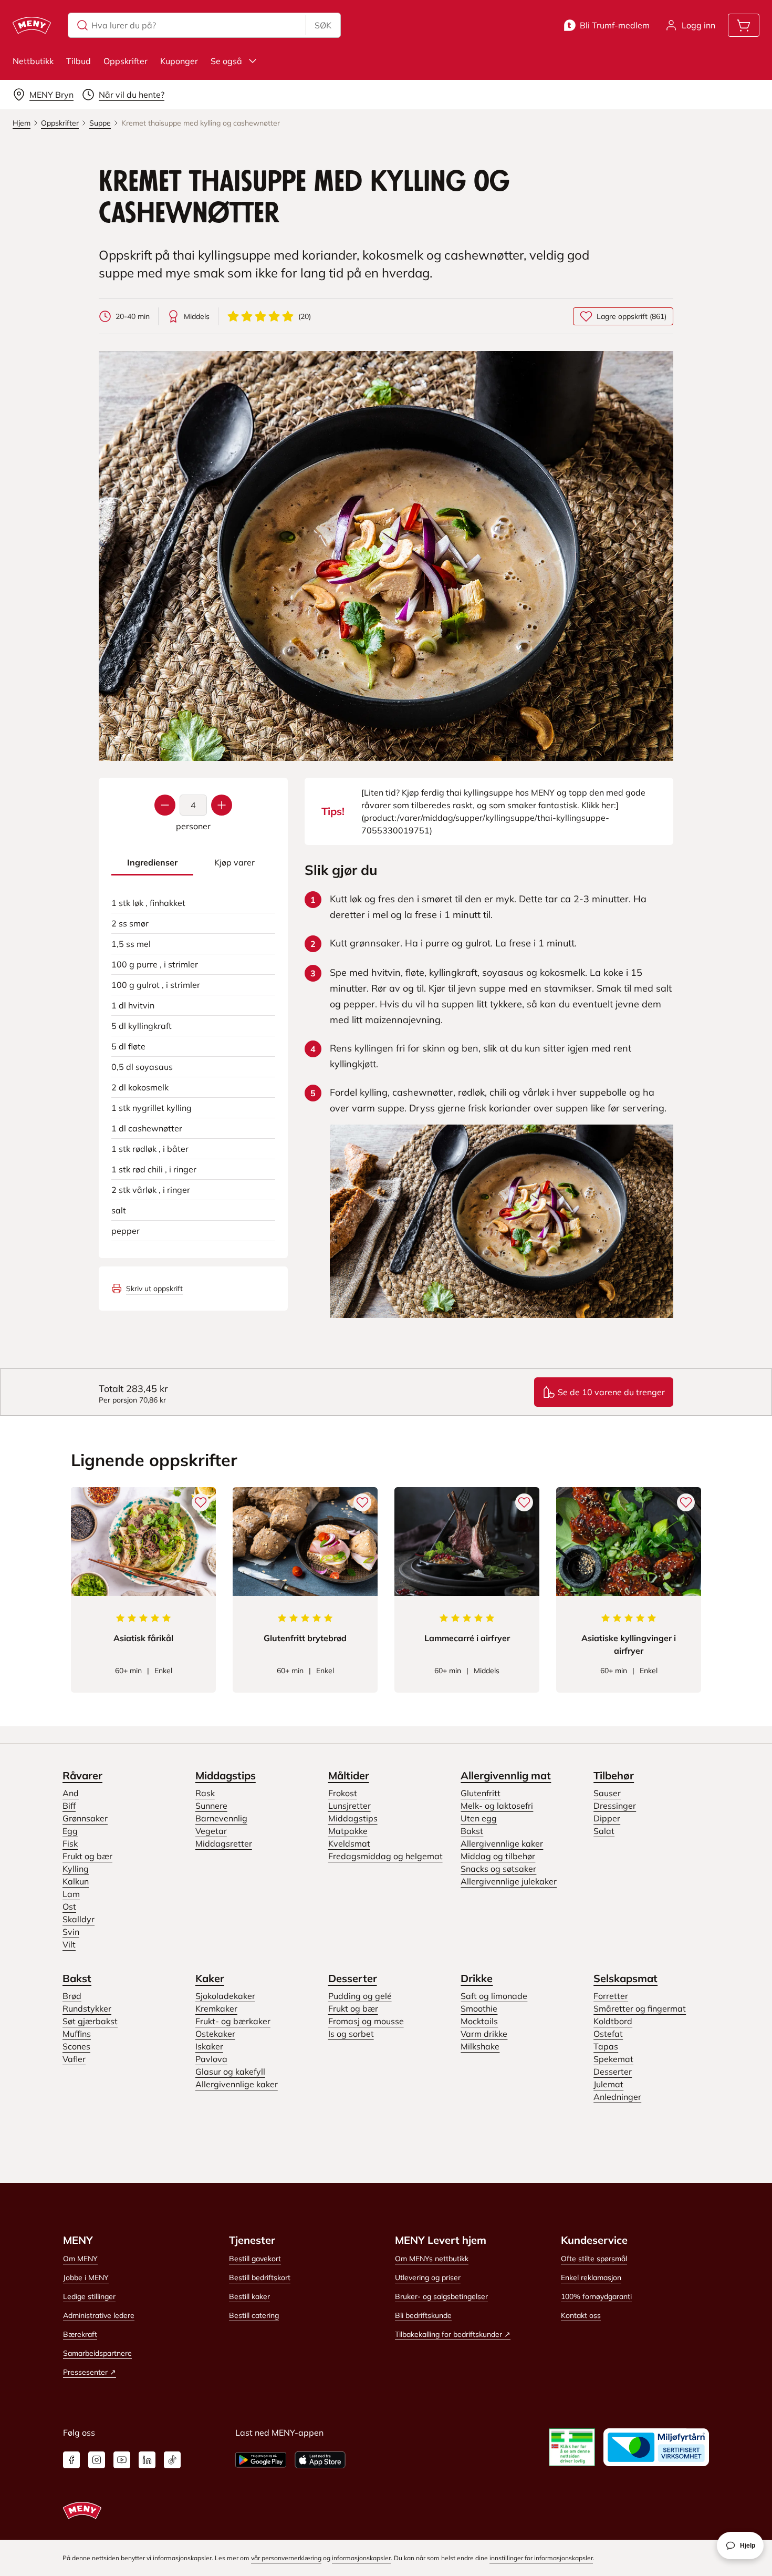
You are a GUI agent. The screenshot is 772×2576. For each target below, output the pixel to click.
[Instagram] (97, 2460)
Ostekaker (215, 2034)
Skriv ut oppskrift (154, 1289)
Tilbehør (614, 1775)
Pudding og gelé (360, 1996)
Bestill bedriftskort (260, 2278)
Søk (323, 25)
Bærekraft (80, 2334)
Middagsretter (224, 1843)
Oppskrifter (126, 61)
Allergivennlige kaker (502, 1843)
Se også (226, 61)
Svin (71, 1932)
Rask (205, 1793)
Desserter (353, 1978)
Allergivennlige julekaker (509, 1881)
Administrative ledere (99, 2315)
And (71, 1793)
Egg (70, 1831)
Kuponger (179, 61)
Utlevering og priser (428, 2278)
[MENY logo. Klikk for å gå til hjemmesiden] (32, 25)
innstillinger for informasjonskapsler (541, 2558)
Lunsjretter (350, 1806)
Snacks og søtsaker (498, 1869)
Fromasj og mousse (366, 2021)
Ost (69, 1907)
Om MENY (80, 2259)
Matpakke (348, 1831)
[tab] (152, 863)
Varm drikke (484, 2034)
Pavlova (211, 2059)
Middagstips (226, 1775)
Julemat (608, 2084)
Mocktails (479, 2021)
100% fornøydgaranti (596, 2296)
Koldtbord (613, 2021)
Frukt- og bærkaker (233, 2021)
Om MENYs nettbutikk (432, 2259)
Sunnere (211, 1806)
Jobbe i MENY (86, 2278)
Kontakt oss (581, 2315)
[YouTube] (122, 2460)
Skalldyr (79, 1919)
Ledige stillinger (89, 2296)
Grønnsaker (85, 1818)
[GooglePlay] (261, 2460)
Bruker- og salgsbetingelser (441, 2296)
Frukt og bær (87, 1856)
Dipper (607, 1818)
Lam (71, 1894)
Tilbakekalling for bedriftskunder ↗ (453, 2334)
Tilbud (79, 61)
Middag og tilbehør (498, 1856)
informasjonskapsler (361, 2558)
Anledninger (617, 2097)
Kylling (76, 1869)
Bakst (472, 1831)
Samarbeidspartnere (97, 2353)
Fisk (70, 1843)
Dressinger (615, 1806)
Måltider (349, 1775)
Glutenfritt (481, 1793)
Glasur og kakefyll (230, 2072)
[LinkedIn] (147, 2460)
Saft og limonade (494, 1996)
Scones (76, 2046)
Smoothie (479, 2008)
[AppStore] (320, 2460)
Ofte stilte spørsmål (594, 2259)
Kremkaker (216, 2008)
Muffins (77, 2034)
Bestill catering (254, 2315)
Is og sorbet (351, 2034)
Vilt (69, 1944)
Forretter (611, 1996)
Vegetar (211, 1831)
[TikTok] (172, 2460)
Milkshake (480, 2046)
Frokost (343, 1793)
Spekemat (613, 2059)
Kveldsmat (349, 1843)
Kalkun (76, 1881)
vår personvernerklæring (286, 2558)
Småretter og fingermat (640, 2008)
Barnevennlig (221, 1818)
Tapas (606, 2046)
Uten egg (479, 1818)
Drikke (477, 1978)
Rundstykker (87, 2008)
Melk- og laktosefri (497, 1806)
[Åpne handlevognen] (744, 25)
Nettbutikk (33, 61)
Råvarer (82, 1775)
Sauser (607, 1793)
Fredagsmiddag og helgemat (385, 1856)
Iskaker (209, 2046)
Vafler (74, 2059)
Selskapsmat (625, 1978)
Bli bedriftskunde (423, 2315)
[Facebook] (71, 2460)
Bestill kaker (249, 2296)
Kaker (210, 1978)
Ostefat (608, 2034)
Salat (604, 1831)
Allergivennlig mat (506, 1775)
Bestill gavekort (255, 2259)
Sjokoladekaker (225, 1996)
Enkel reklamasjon (591, 2278)
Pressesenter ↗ (90, 2372)
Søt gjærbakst (90, 2021)
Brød (72, 1996)
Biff (69, 1806)
